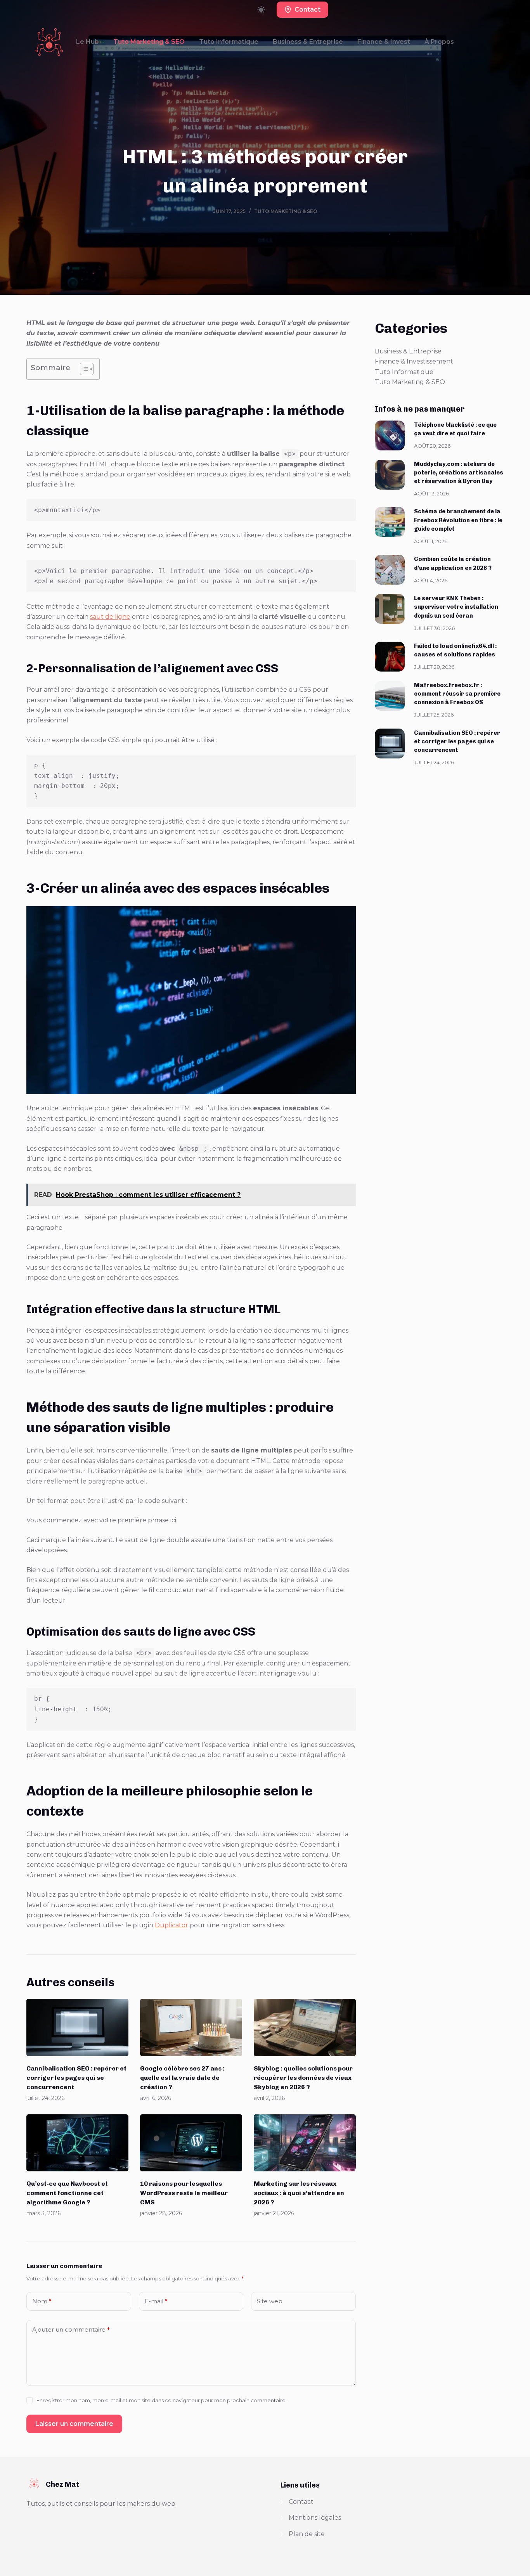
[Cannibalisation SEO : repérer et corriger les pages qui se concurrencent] (77, 2027)
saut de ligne (110, 617)
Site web (270, 2301)
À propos (439, 42)
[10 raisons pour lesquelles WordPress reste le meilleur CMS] (191, 2143)
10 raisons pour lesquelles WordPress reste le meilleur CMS (184, 2193)
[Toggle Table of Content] (83, 369)
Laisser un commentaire (74, 2424)
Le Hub (87, 42)
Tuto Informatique (229, 42)
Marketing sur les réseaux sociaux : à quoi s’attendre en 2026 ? (299, 2193)
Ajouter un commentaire (71, 2329)
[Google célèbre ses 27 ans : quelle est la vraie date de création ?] (191, 2027)
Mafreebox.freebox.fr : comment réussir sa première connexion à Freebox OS (457, 694)
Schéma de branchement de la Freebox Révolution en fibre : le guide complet (458, 520)
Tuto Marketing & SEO (149, 42)
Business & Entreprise (308, 42)
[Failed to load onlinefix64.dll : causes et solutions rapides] (390, 657)
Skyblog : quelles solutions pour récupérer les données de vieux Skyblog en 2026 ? (303, 2078)
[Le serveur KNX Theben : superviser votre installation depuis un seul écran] (390, 609)
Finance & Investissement (414, 361)
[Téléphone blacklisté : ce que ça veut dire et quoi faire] (390, 435)
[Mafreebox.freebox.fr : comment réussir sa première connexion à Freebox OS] (390, 696)
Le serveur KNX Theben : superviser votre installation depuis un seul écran (456, 607)
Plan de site (307, 2534)
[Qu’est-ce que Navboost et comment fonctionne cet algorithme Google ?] (77, 2143)
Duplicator (171, 1925)
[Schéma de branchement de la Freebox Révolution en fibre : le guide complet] (390, 522)
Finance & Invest (384, 42)
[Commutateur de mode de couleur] (261, 10)
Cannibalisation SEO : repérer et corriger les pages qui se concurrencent (76, 2078)
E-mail (156, 2301)
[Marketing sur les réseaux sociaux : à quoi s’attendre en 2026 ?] (305, 2143)
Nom (42, 2301)
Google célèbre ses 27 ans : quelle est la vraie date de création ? (182, 2078)
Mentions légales (315, 2518)
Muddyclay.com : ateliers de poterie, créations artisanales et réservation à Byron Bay (459, 473)
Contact (307, 10)
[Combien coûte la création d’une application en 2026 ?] (390, 570)
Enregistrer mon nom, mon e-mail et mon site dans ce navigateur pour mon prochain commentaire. (162, 2400)
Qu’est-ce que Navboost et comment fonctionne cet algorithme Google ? (67, 2193)
